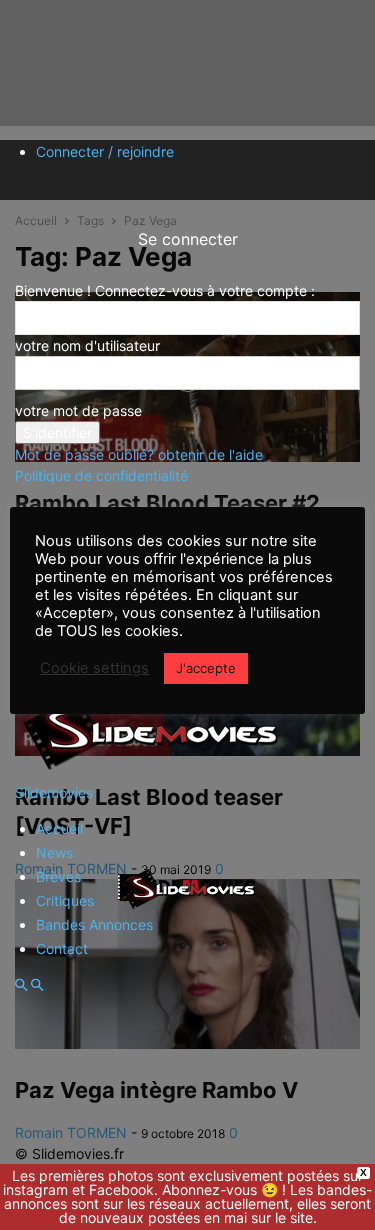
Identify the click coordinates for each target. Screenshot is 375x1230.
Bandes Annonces (94, 924)
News (54, 852)
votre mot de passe (78, 410)
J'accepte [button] (206, 668)
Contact (62, 948)
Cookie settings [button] (94, 668)
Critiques (65, 900)
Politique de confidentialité (101, 475)
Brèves (58, 876)
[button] (21, 985)
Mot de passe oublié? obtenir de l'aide (139, 454)
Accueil (59, 828)
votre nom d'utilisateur (87, 345)
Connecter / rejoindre (105, 151)
